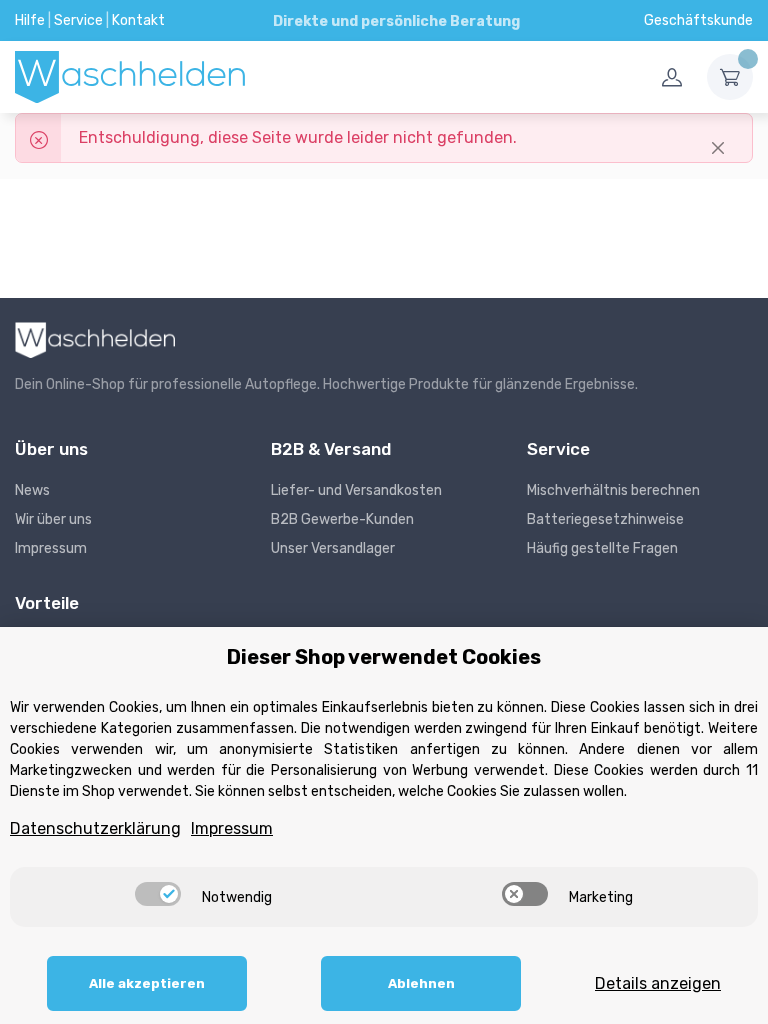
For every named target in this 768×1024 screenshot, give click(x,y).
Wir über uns (53, 519)
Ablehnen (421, 983)
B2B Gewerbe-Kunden (342, 519)
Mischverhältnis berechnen (613, 490)
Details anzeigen (658, 983)
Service (78, 20)
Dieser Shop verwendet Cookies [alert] (384, 657)
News (32, 490)
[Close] (718, 148)
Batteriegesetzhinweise (605, 519)
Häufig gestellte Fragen (602, 548)
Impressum (51, 548)
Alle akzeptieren (147, 983)
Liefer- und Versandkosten (356, 490)
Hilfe (30, 20)
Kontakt (138, 20)
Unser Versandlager (333, 548)
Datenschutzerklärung (95, 828)
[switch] (158, 894)
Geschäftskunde (698, 20)
